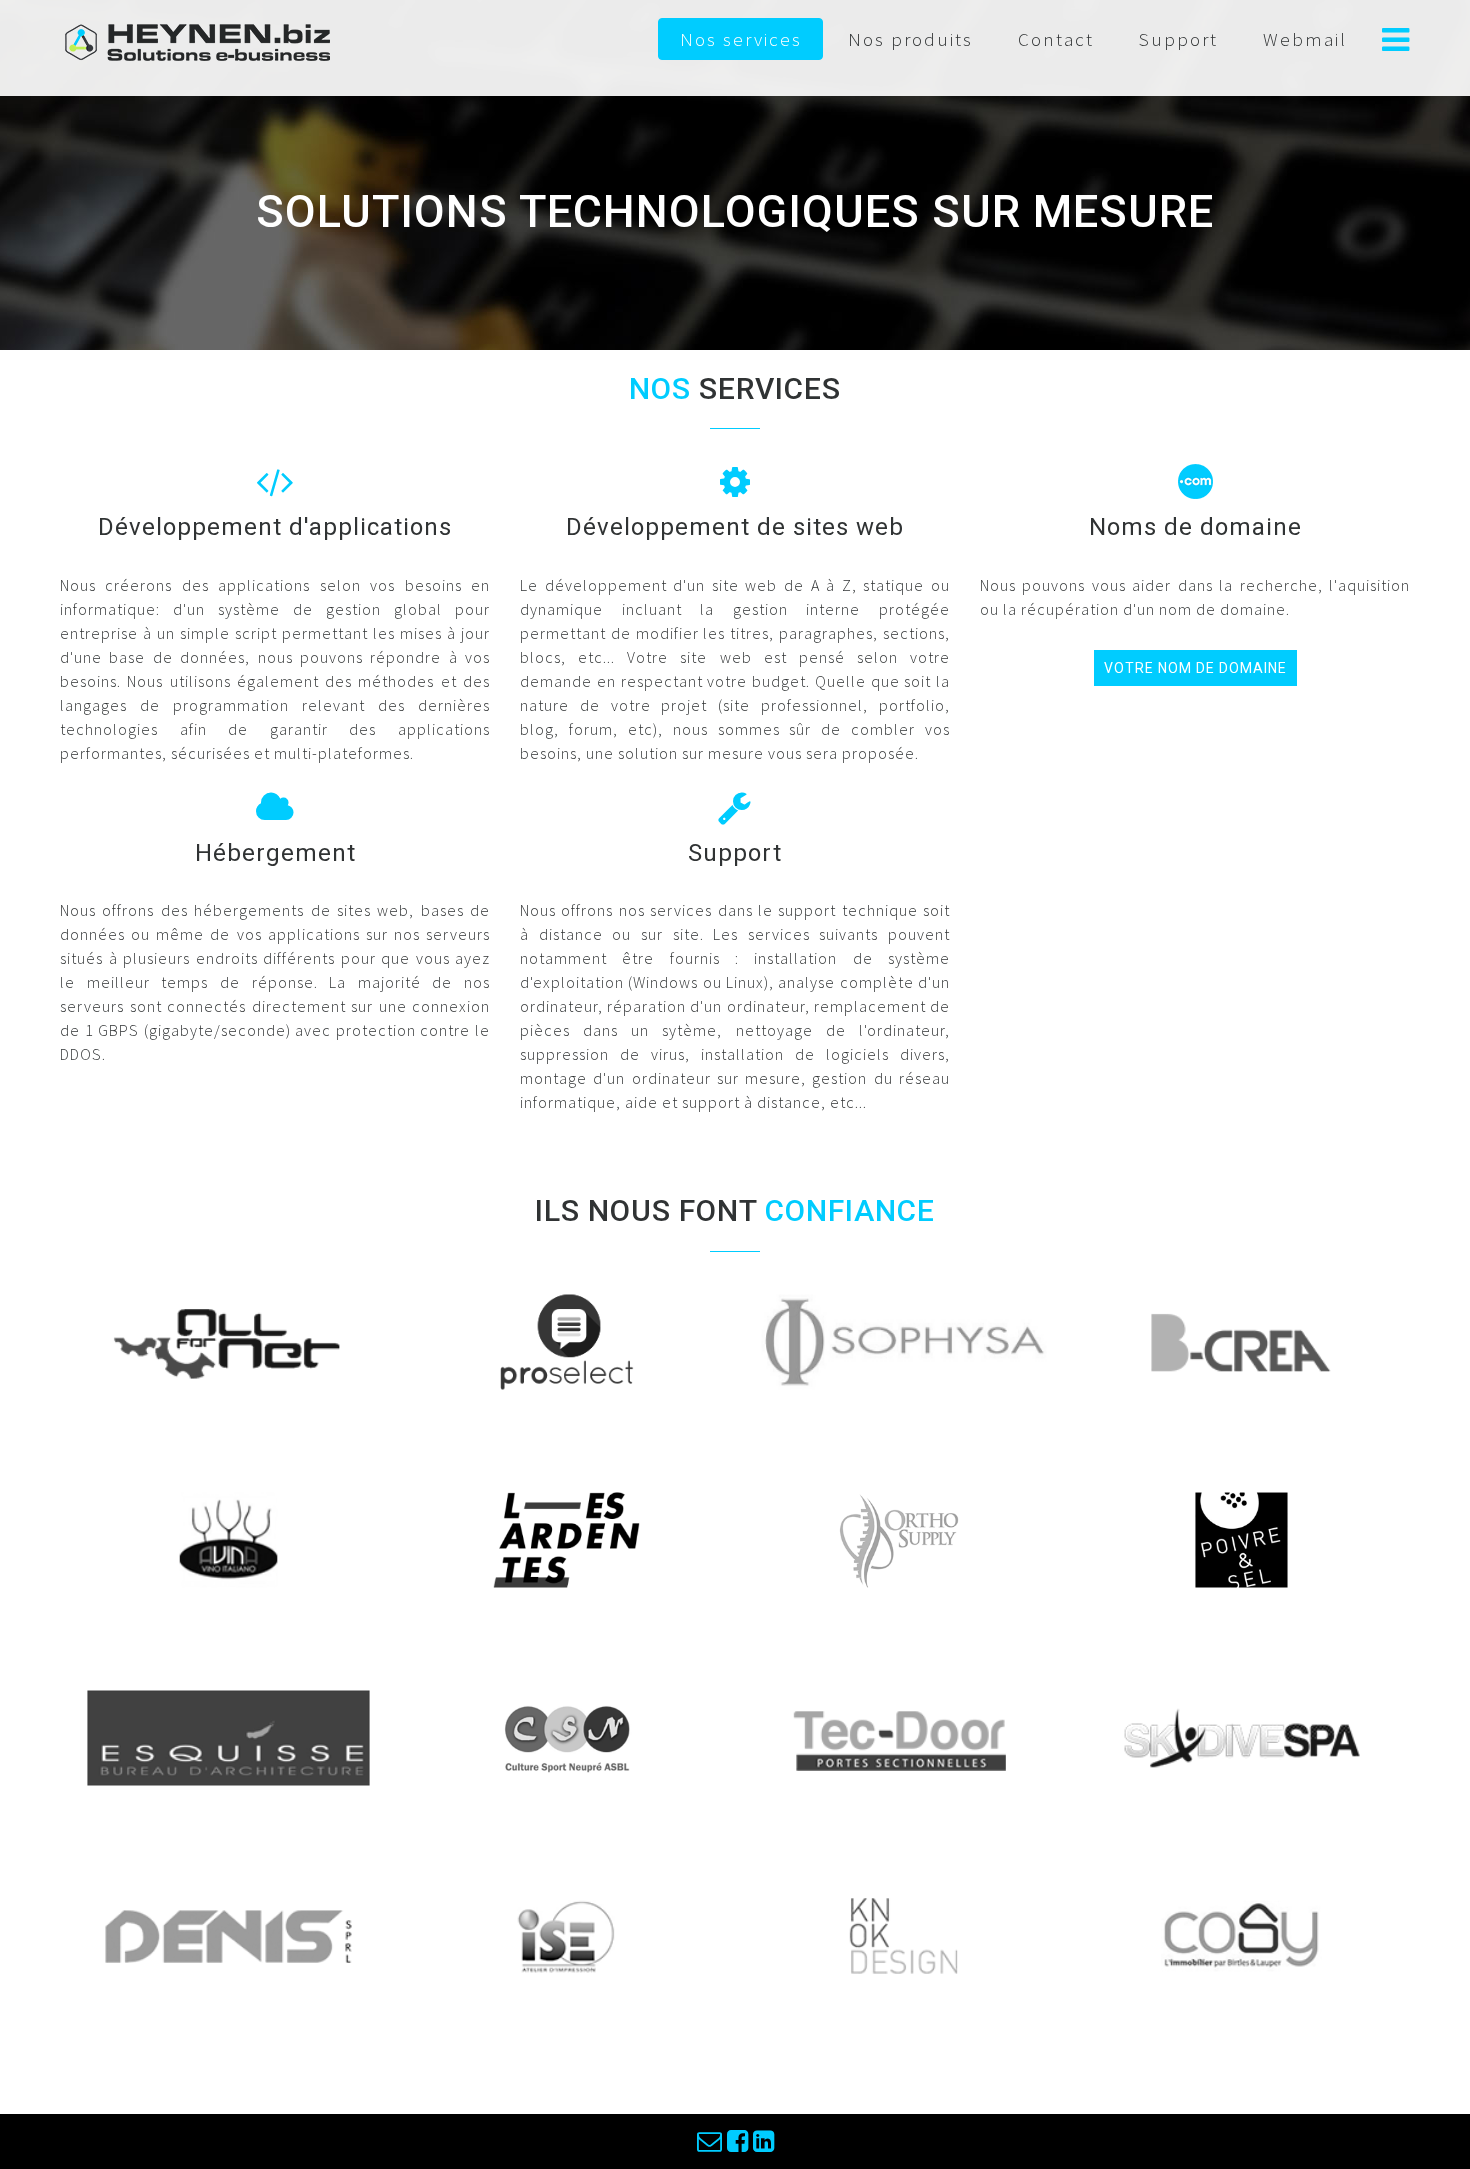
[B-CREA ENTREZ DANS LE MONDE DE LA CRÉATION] (1241, 1339)
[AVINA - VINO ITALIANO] (228, 1537)
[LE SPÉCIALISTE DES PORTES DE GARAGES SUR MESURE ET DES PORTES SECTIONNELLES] (903, 1735)
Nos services (741, 39)
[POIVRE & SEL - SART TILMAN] (1241, 1537)
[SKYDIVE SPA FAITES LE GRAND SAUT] (1241, 1735)
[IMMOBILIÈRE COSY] (1241, 1933)
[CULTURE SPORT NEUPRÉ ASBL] (566, 1735)
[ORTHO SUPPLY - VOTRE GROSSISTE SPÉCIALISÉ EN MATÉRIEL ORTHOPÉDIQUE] (903, 1537)
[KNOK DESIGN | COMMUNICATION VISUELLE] (903, 1933)
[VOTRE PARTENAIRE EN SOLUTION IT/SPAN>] (228, 1339)
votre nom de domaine (1195, 668)
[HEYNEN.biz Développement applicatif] (198, 40)
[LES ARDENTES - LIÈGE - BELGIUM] (566, 1537)
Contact (1056, 39)
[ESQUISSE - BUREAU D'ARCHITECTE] (228, 1735)
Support (1178, 39)
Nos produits (910, 39)
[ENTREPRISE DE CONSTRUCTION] (228, 1933)
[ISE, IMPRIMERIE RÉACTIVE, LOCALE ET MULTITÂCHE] (566, 1933)
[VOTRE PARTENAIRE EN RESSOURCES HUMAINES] (566, 1339)
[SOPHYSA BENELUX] (904, 1339)
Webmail (1305, 39)
